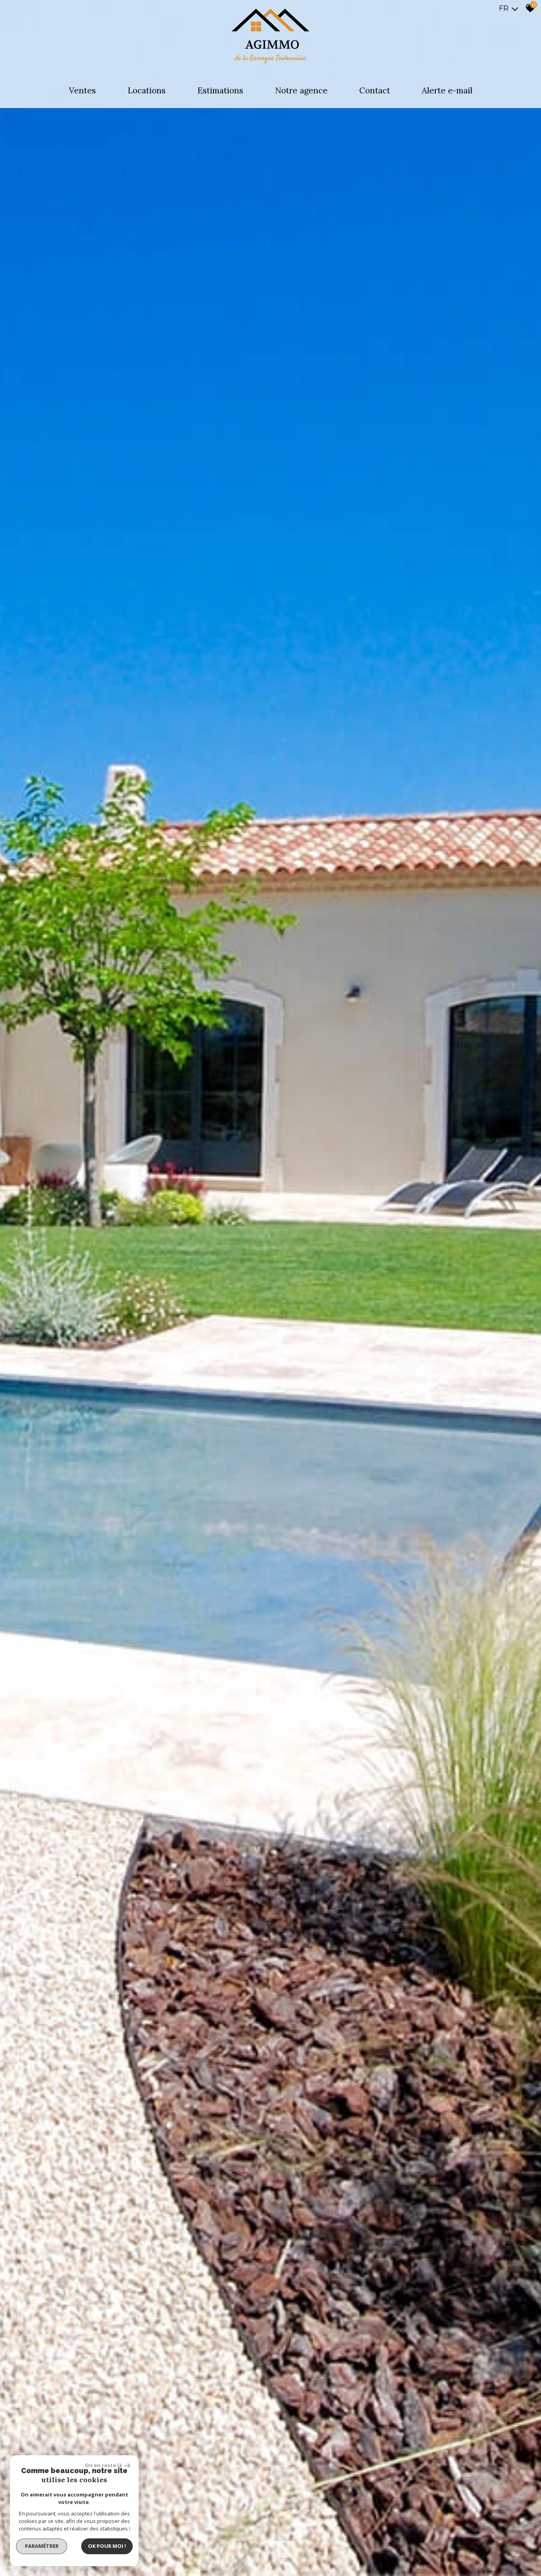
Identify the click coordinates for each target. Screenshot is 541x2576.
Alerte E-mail (447, 90)
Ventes (82, 90)
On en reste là (103, 2465)
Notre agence (301, 90)
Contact (375, 90)
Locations (147, 90)
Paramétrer (42, 2546)
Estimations (220, 90)
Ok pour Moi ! (107, 2546)
